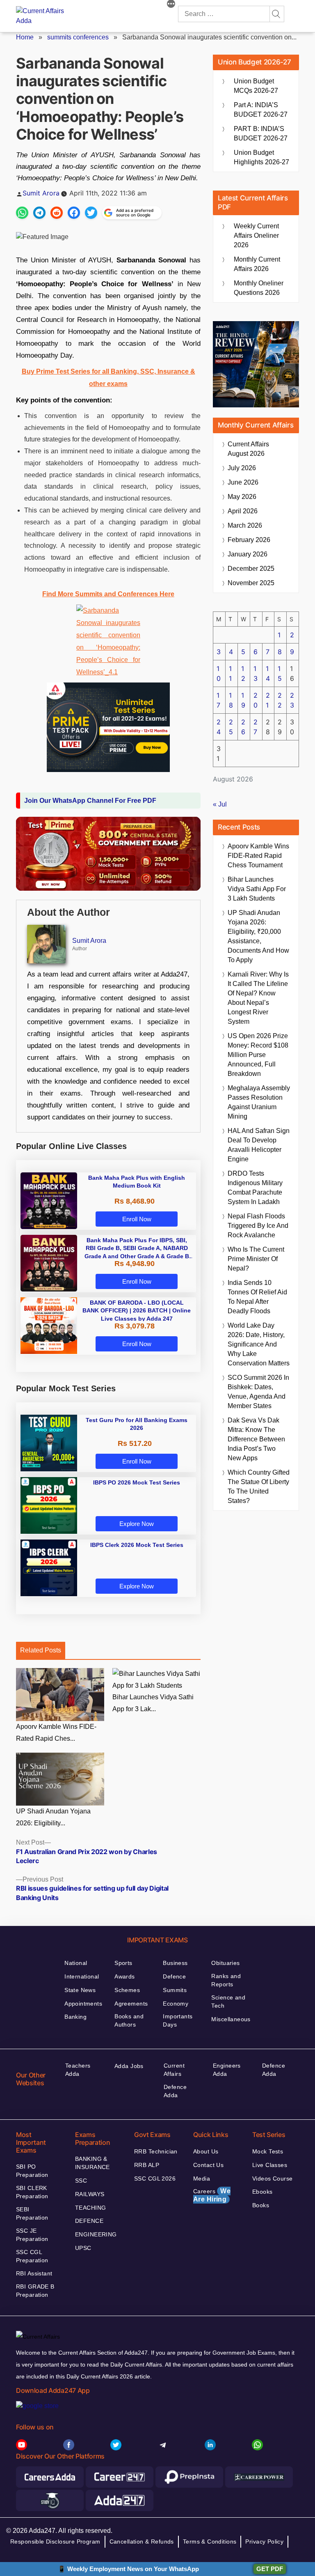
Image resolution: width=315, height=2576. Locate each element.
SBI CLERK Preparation (32, 2192)
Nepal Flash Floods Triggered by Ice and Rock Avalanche (258, 1226)
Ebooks (262, 2192)
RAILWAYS (90, 2194)
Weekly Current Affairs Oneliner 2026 (256, 236)
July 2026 (242, 468)
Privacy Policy (264, 2542)
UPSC (83, 2248)
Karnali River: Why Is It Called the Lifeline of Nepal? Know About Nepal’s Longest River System (258, 998)
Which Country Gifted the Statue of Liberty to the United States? (259, 1487)
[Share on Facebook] (74, 213)
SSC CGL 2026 (155, 2178)
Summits (175, 1990)
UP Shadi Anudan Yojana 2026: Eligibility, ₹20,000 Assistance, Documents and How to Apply (258, 936)
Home (25, 37)
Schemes (127, 1990)
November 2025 (251, 583)
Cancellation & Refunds (142, 2542)
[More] (171, 5)
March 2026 (245, 525)
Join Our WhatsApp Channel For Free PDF (90, 801)
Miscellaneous (231, 2019)
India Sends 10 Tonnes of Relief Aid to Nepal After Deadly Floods (257, 1297)
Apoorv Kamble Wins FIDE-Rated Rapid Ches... (56, 1733)
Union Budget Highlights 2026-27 (261, 157)
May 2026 (242, 497)
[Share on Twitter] (91, 213)
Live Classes (270, 2165)
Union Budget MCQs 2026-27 (256, 86)
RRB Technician (156, 2151)
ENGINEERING (96, 2234)
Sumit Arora (41, 193)
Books (261, 2205)
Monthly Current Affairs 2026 (257, 264)
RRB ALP (147, 2165)
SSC (81, 2181)
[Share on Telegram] (39, 213)
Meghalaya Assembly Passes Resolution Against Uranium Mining (259, 1102)
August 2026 (248, 449)
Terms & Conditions (210, 2542)
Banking (75, 2017)
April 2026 (243, 511)
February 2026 (249, 540)
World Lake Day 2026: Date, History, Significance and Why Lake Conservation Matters (259, 1344)
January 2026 (248, 554)
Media (202, 2178)
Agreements (131, 2004)
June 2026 (243, 482)
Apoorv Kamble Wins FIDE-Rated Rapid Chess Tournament (258, 856)
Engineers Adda (227, 2070)
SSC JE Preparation (32, 2235)
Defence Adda (175, 2091)
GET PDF (270, 2569)
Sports (123, 1963)
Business (175, 1963)
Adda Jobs (129, 2066)
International (82, 1976)
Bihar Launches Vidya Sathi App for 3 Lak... (153, 1703)
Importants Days (178, 2020)
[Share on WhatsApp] (22, 213)
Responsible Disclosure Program (55, 2542)
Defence (174, 1976)
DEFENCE (89, 2221)
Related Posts (41, 1650)
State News (80, 1990)
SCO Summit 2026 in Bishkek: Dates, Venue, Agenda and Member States (258, 1392)
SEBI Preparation (32, 2213)
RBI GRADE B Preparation (35, 2291)
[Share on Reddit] (57, 213)
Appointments (83, 2004)
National (76, 1963)
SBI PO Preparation (32, 2171)
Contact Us (208, 2165)
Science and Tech (228, 2002)
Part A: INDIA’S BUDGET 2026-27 (261, 110)
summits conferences (78, 37)
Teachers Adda (78, 2070)
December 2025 (251, 569)
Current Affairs (174, 2070)
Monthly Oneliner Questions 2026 (259, 288)
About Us (206, 2151)
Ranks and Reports (226, 1980)
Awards (125, 1976)
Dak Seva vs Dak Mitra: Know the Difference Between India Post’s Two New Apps (256, 1439)
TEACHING (90, 2208)
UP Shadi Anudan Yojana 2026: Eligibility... (53, 1817)
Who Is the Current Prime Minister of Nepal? (256, 1259)
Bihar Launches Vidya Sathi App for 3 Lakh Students (257, 889)
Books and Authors (129, 2020)
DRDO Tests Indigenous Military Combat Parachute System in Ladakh (255, 1188)
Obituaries (225, 1963)
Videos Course (272, 2178)
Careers (212, 2195)
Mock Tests (268, 2151)
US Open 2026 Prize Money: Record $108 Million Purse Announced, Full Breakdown (258, 1055)
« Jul (220, 804)
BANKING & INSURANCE (92, 2163)
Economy (176, 2004)
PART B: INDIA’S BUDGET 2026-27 (261, 133)
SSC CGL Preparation (32, 2256)
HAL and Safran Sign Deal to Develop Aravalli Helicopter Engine (259, 1145)
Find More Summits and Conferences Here (108, 594)
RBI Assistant (34, 2273)
